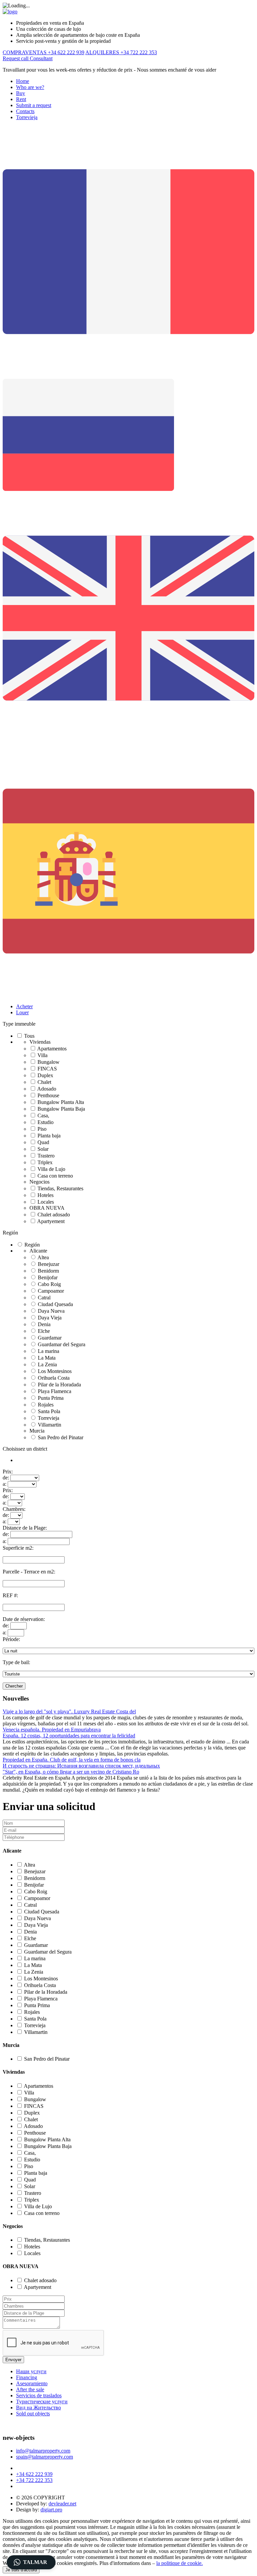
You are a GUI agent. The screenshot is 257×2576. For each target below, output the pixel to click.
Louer (22, 1012)
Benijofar (48, 1277)
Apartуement (51, 1221)
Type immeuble (19, 1024)
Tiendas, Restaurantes (60, 1188)
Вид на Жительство (38, 2408)
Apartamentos (52, 1049)
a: (5, 1484)
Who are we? (30, 87)
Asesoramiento (32, 2383)
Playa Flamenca (55, 1391)
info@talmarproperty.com (43, 2451)
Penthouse (48, 1095)
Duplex (45, 1075)
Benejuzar (49, 1264)
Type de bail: (16, 1662)
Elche (44, 1331)
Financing (27, 2377)
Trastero (46, 1156)
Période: (11, 1639)
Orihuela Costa (54, 1378)
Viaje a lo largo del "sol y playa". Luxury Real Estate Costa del (69, 1711)
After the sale (30, 2389)
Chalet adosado (54, 1215)
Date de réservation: (24, 1619)
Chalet (44, 1082)
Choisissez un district (25, 1449)
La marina (49, 1351)
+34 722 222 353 (34, 2480)
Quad (43, 1142)
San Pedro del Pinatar (61, 1437)
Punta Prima (51, 1398)
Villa (42, 1055)
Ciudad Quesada (55, 1304)
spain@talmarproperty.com (45, 2457)
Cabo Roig (49, 1284)
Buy (21, 93)
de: (6, 1478)
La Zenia (47, 1364)
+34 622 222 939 (34, 2474)
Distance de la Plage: (25, 1528)
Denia (44, 1324)
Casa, (43, 1115)
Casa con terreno (55, 1176)
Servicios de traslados (39, 2395)
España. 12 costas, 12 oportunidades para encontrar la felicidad (69, 1736)
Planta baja (49, 1136)
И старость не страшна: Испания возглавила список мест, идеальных (81, 1766)
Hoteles (46, 1195)
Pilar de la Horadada (59, 1385)
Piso (42, 1129)
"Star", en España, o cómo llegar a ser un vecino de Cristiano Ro (71, 1772)
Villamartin (50, 1425)
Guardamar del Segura (62, 1344)
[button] (31, 2562)
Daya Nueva (51, 1311)
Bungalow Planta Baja (61, 1109)
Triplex (45, 1162)
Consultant (41, 58)
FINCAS (47, 1069)
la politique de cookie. (180, 2563)
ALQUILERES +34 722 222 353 (121, 52)
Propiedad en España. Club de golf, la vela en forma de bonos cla (72, 1760)
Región (10, 1233)
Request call (16, 58)
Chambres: (14, 1509)
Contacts (25, 111)
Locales (46, 1202)
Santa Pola (49, 1411)
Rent (21, 99)
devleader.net (62, 2504)
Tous (29, 1036)
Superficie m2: (18, 1548)
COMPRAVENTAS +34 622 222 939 (44, 52)
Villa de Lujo (51, 1169)
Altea (43, 1257)
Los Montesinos (55, 1371)
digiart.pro (51, 2510)
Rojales (46, 1405)
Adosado (47, 1089)
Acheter (24, 1006)
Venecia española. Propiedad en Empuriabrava (52, 1730)
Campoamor (51, 1291)
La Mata (47, 1358)
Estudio (46, 1122)
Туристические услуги (42, 2401)
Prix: (8, 1472)
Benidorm (48, 1271)
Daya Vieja (50, 1318)
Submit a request (34, 105)
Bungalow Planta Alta (61, 1102)
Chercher (14, 1686)
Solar (43, 1149)
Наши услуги (31, 2371)
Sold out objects (33, 2414)
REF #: (10, 1595)
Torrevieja (27, 117)
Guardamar (50, 1338)
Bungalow (49, 1062)
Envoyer (13, 2360)
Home (23, 81)
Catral (44, 1298)
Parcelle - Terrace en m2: (29, 1572)
